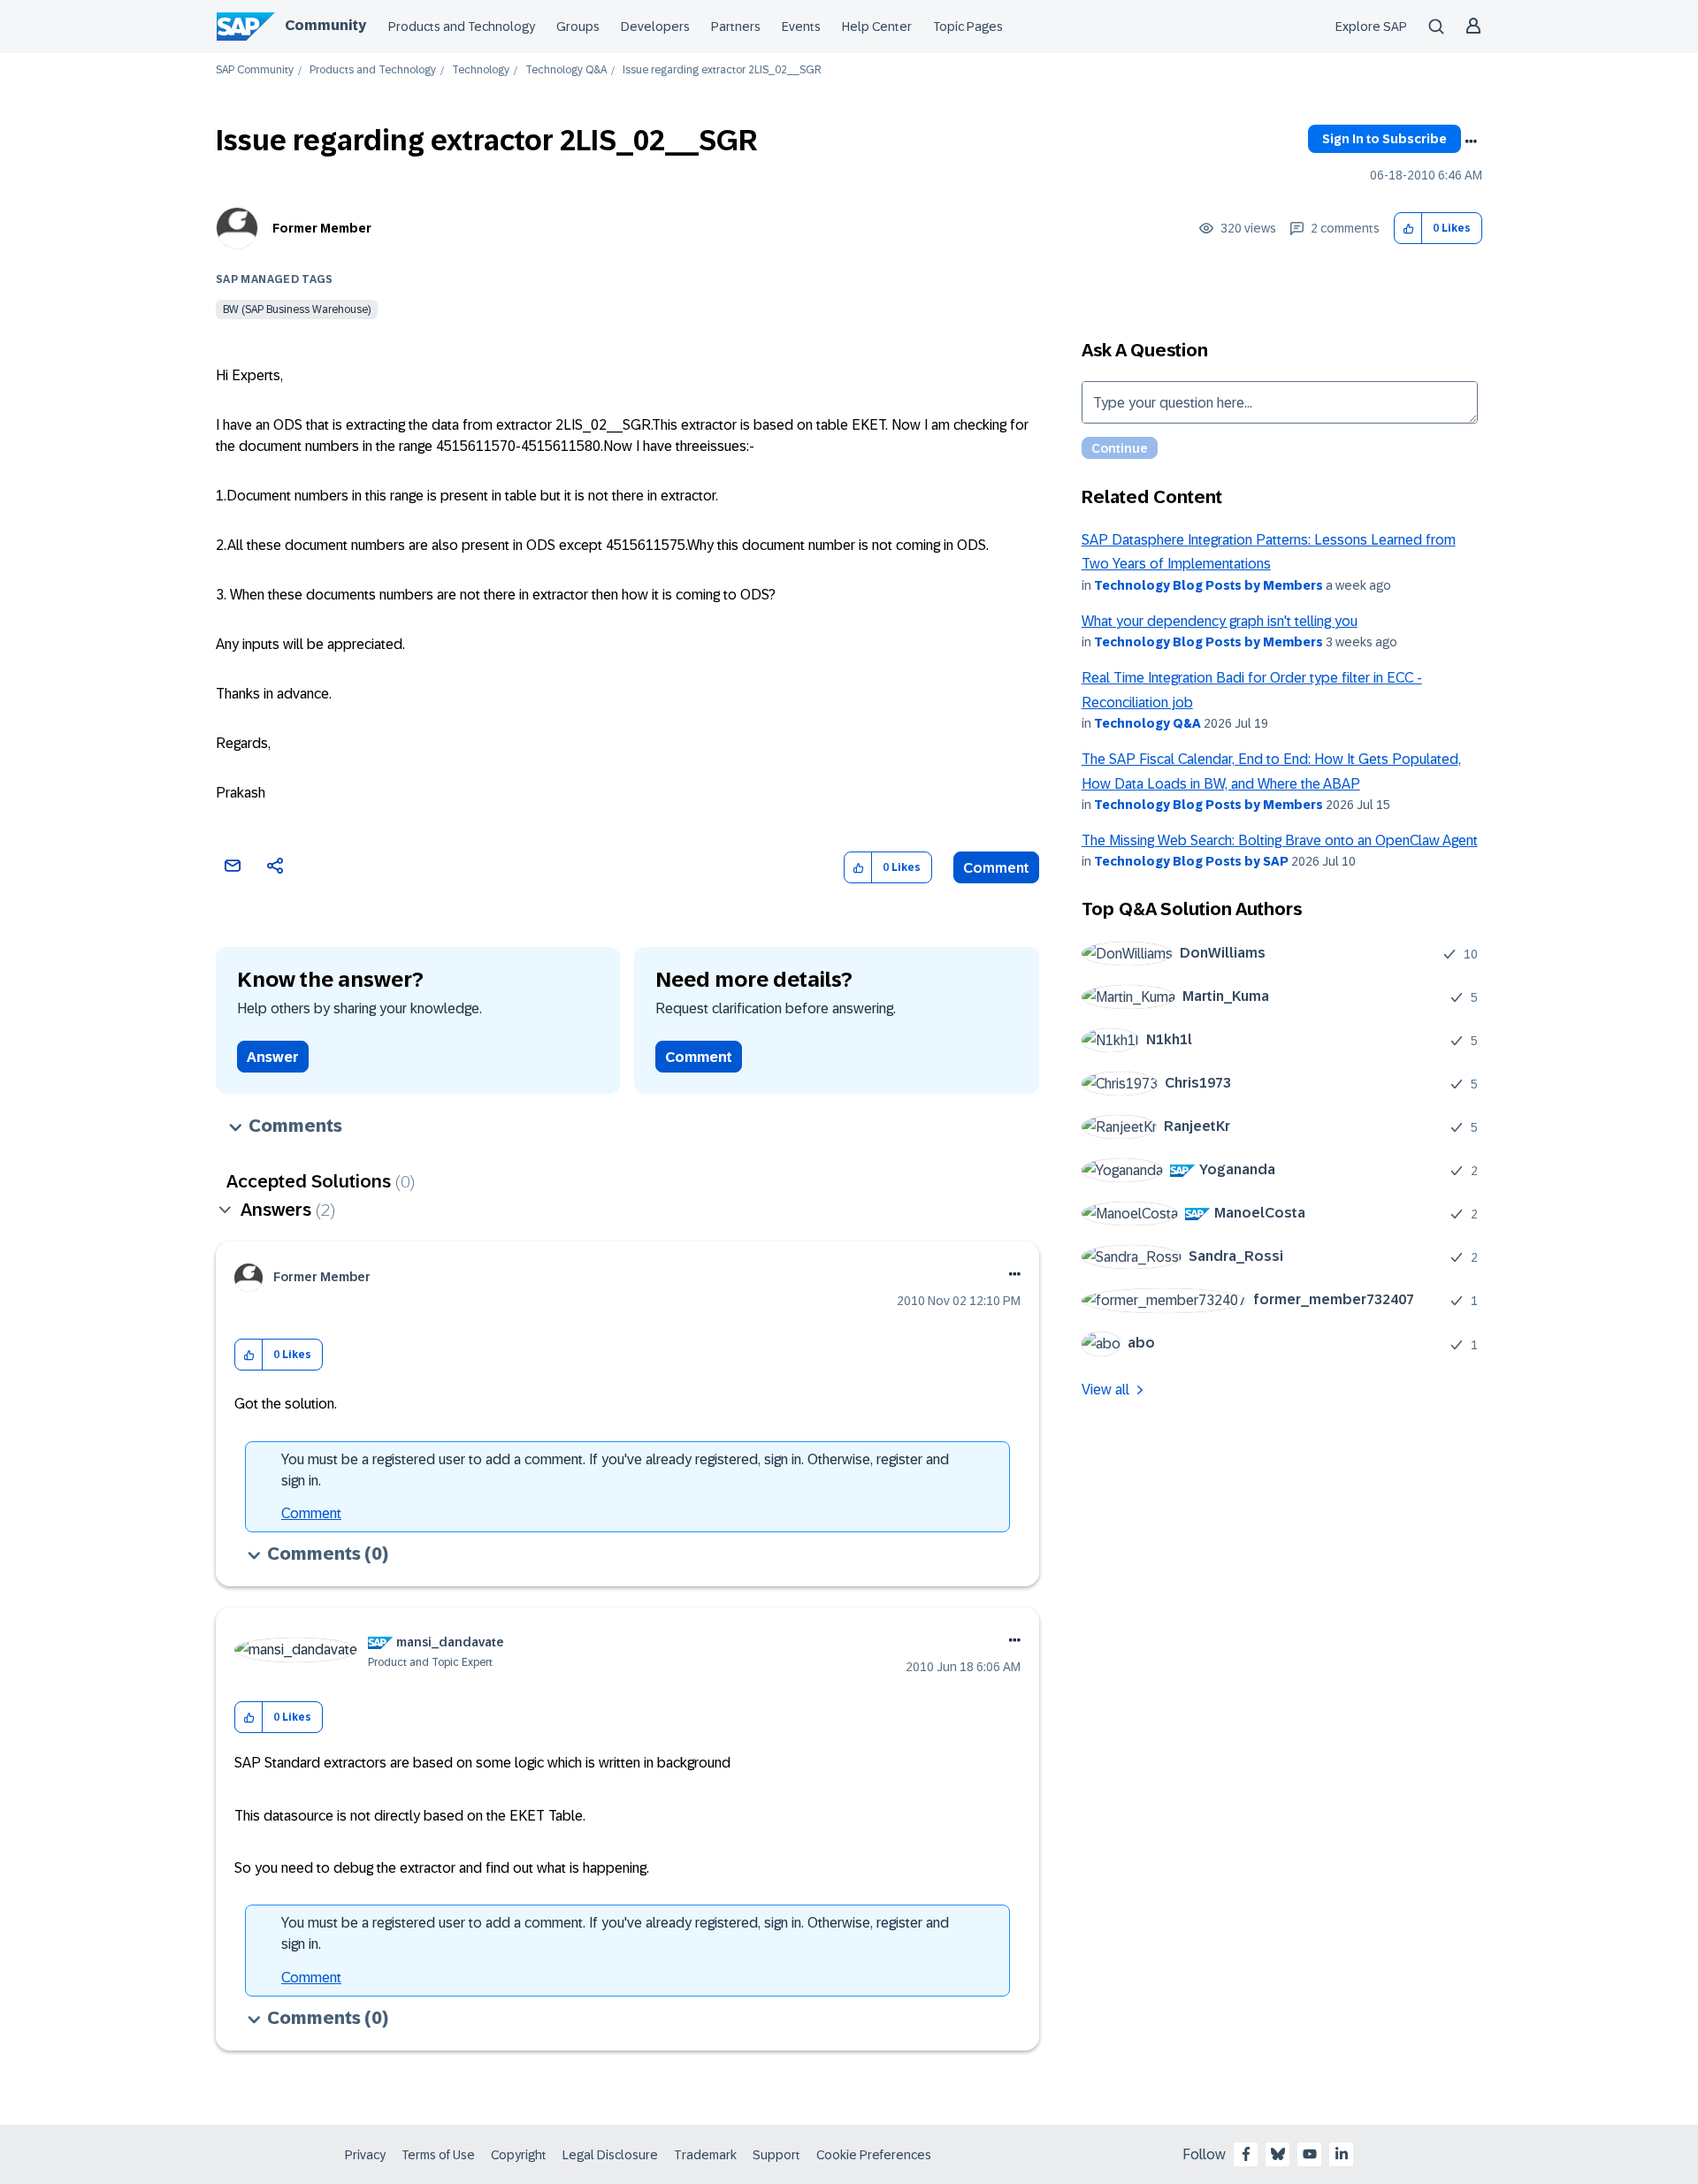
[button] (1408, 229)
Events (801, 27)
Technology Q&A (566, 70)
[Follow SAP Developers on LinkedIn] (1342, 2154)
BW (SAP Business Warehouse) (297, 309)
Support (776, 2155)
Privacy (365, 2155)
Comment (996, 868)
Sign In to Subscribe (1384, 139)
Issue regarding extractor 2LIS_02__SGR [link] (722, 70)
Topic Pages (968, 27)
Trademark (705, 2155)
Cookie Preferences (874, 2155)
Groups (578, 27)
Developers (655, 27)
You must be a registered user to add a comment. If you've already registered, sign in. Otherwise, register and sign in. (615, 1470)
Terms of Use (438, 2155)
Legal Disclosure (610, 2155)
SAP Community (255, 70)
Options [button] (1471, 141)
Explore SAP (1371, 27)
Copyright (519, 2155)
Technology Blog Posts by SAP (1191, 861)
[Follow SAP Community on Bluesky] (1278, 2154)
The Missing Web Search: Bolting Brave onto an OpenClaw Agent (1280, 840)
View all (1105, 1390)
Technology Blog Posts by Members (1208, 585)
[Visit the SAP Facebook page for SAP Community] (1246, 2154)
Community (325, 25)
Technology (481, 70)
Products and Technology (462, 27)
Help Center (877, 27)
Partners (736, 27)
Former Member (322, 228)
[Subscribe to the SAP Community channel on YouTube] (1310, 2154)
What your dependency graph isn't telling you (1220, 621)
